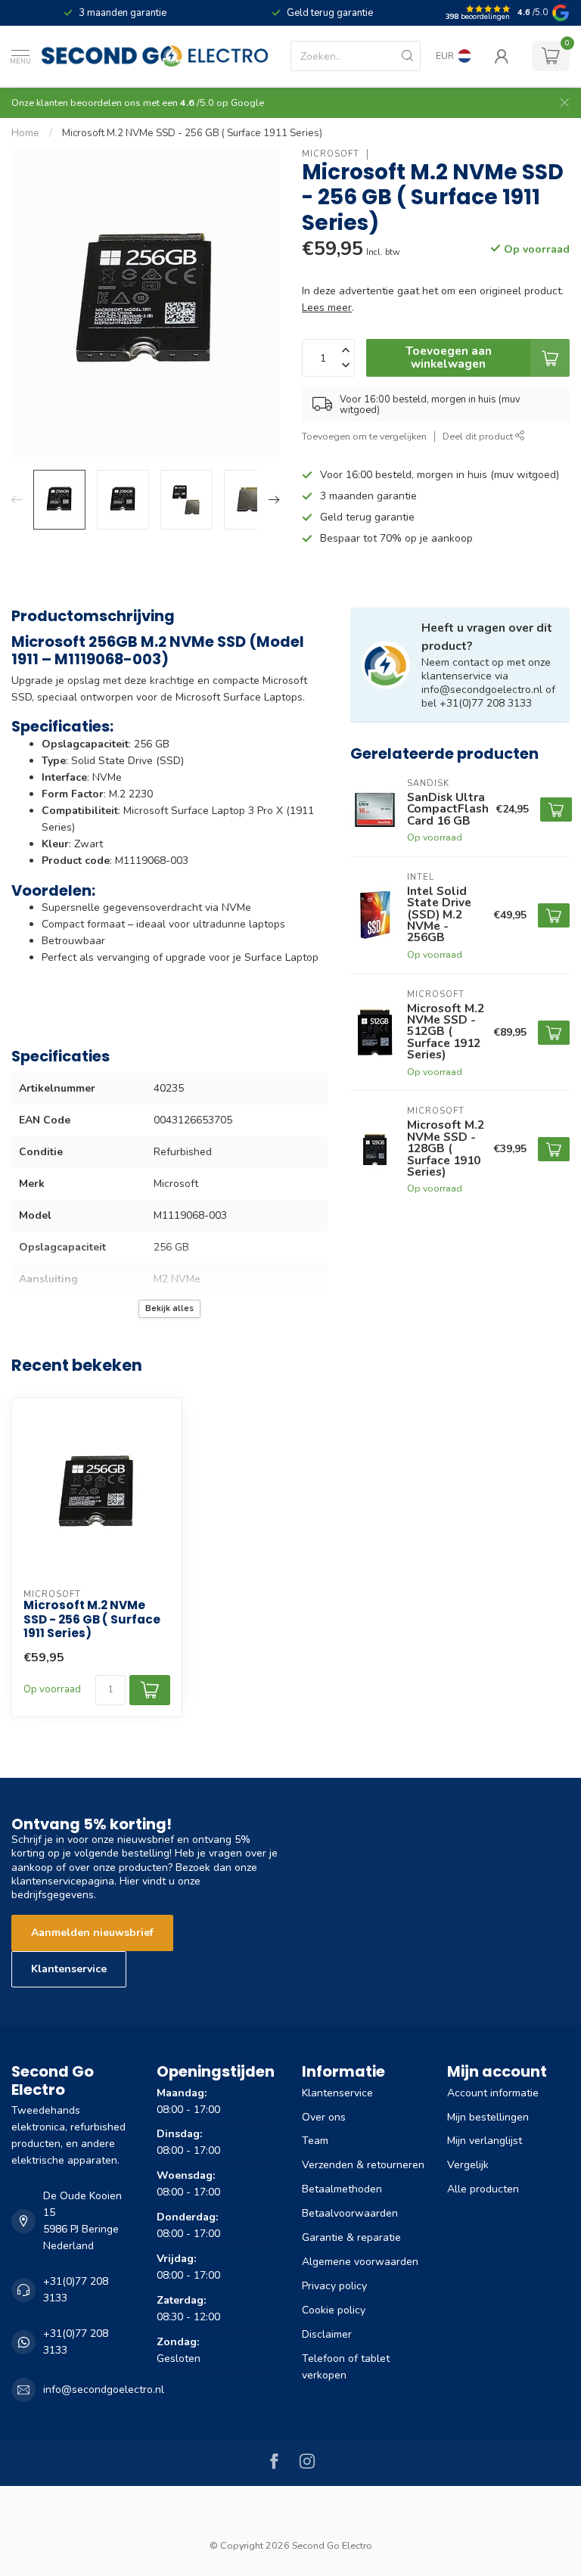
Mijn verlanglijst (485, 2141)
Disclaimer (327, 2334)
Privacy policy (334, 2286)
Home (25, 133)
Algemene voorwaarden (360, 2262)
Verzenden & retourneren (363, 2165)
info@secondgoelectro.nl (104, 2390)
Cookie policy (334, 2310)
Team (315, 2141)
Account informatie (493, 2093)
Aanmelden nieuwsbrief (92, 1933)
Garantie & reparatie (351, 2237)
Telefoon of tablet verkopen (346, 2367)
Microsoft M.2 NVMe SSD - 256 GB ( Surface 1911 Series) (192, 133)
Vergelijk (468, 2165)
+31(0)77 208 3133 (76, 2290)
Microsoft (331, 154)
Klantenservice (69, 1969)
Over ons (324, 2117)
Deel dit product (479, 436)
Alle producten (483, 2189)
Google (247, 103)
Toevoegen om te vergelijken (364, 436)
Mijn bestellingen (488, 2117)
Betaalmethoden (342, 2189)
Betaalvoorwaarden (350, 2213)
